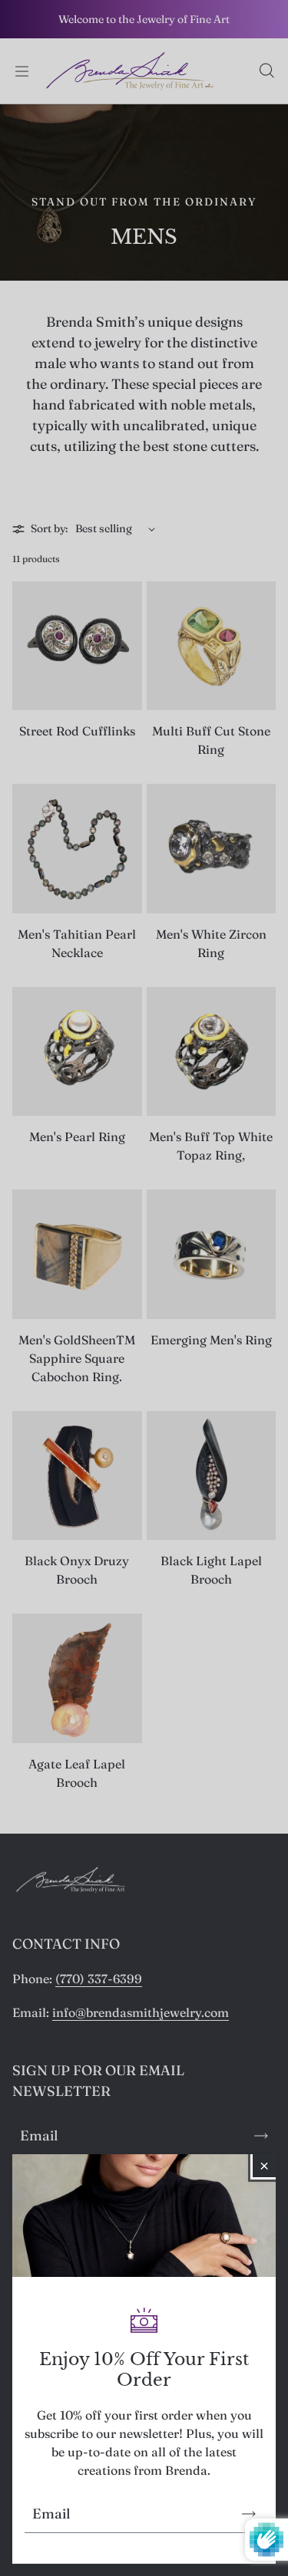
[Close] (264, 2166)
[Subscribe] (249, 2514)
